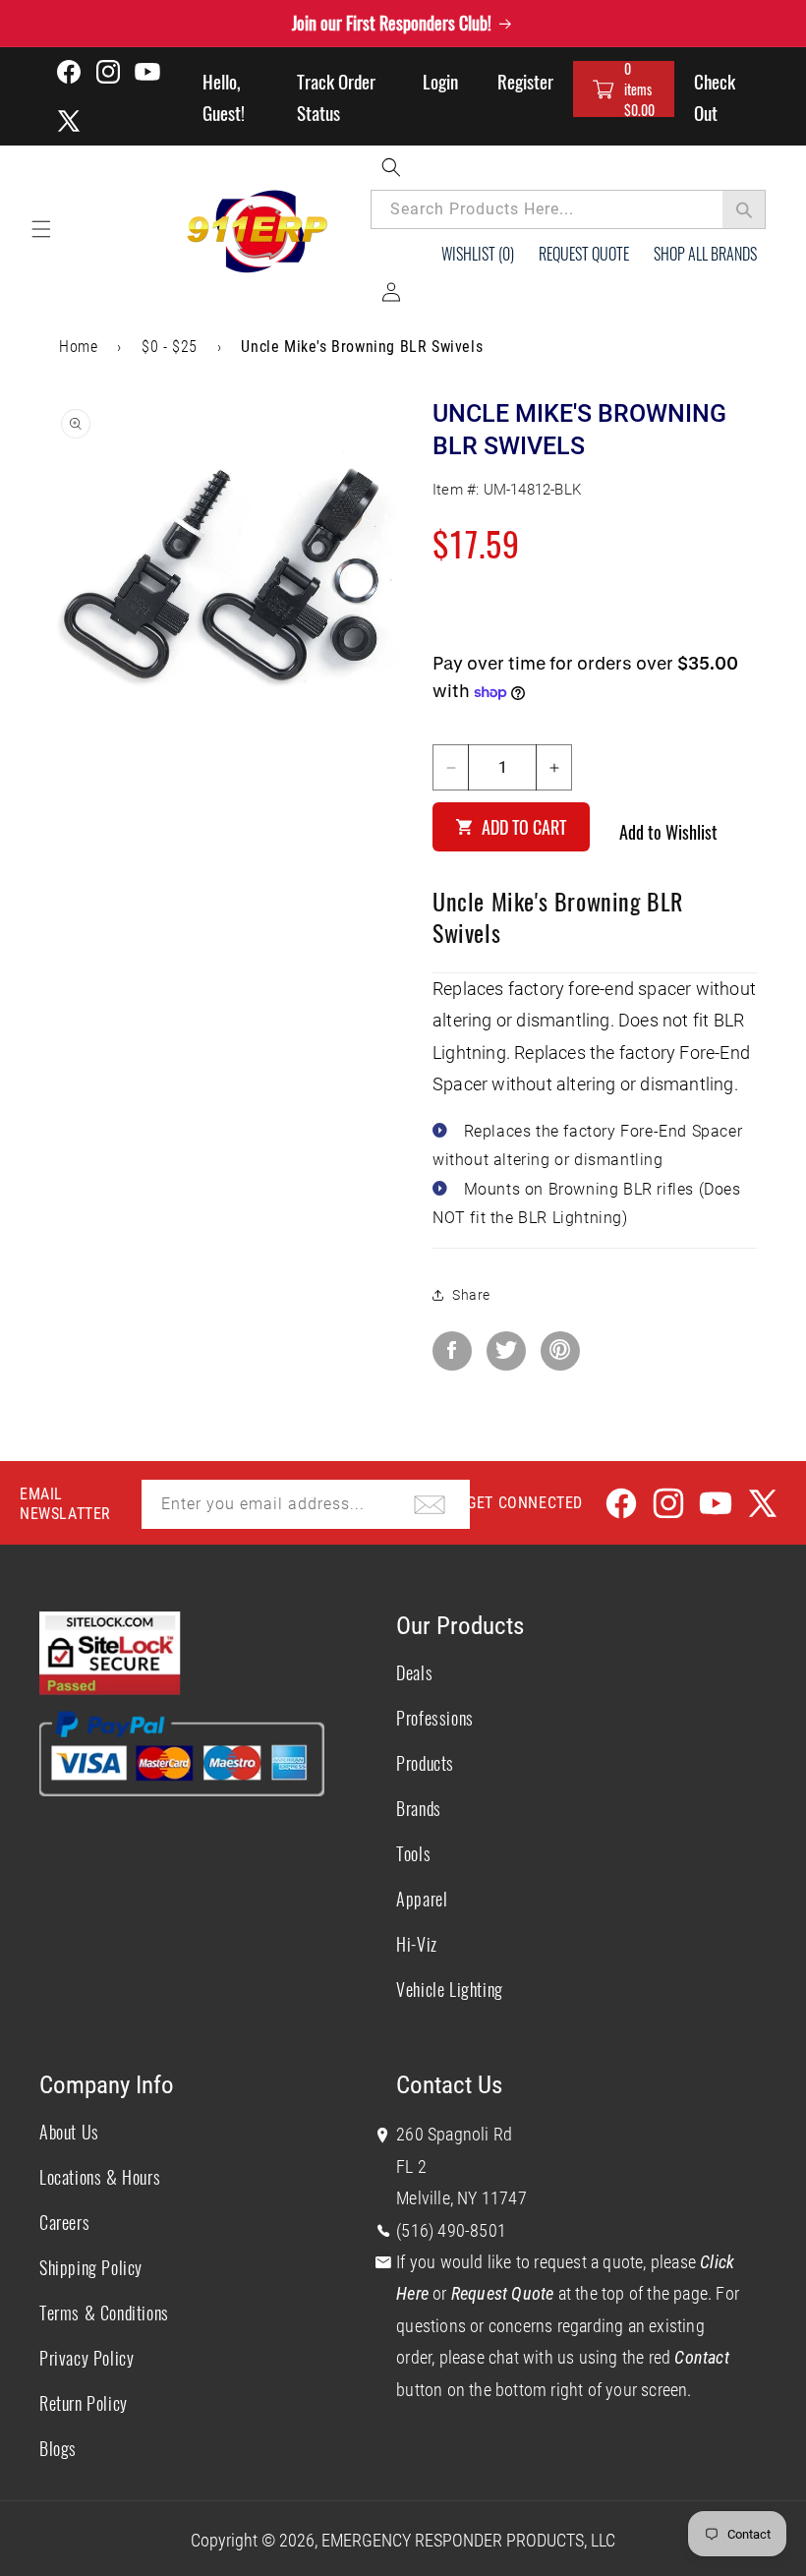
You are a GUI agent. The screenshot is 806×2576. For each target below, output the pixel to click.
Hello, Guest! (224, 96)
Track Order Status (336, 96)
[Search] (744, 209)
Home (78, 347)
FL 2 (411, 2166)
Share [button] (471, 1295)
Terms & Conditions (104, 2313)
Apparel (422, 1899)
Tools (413, 1853)
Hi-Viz (417, 1944)
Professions (435, 1718)
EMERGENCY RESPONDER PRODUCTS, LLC (468, 2540)
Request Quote (584, 254)
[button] (624, 89)
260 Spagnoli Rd (454, 2134)
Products (425, 1763)
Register (525, 81)
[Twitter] (506, 1351)
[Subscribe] (430, 1504)
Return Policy (84, 2403)
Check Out (715, 96)
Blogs (58, 2448)
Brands (419, 1808)
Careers (64, 2222)
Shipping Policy (91, 2267)
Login (440, 81)
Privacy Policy (86, 2358)
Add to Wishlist (668, 832)
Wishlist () (478, 254)
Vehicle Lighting (450, 1989)
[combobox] (568, 209)
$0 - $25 (170, 347)
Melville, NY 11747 (461, 2198)
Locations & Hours (100, 2177)
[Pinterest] (560, 1351)
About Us (69, 2132)
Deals (414, 1672)
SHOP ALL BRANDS (705, 254)
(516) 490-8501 (451, 2230)
